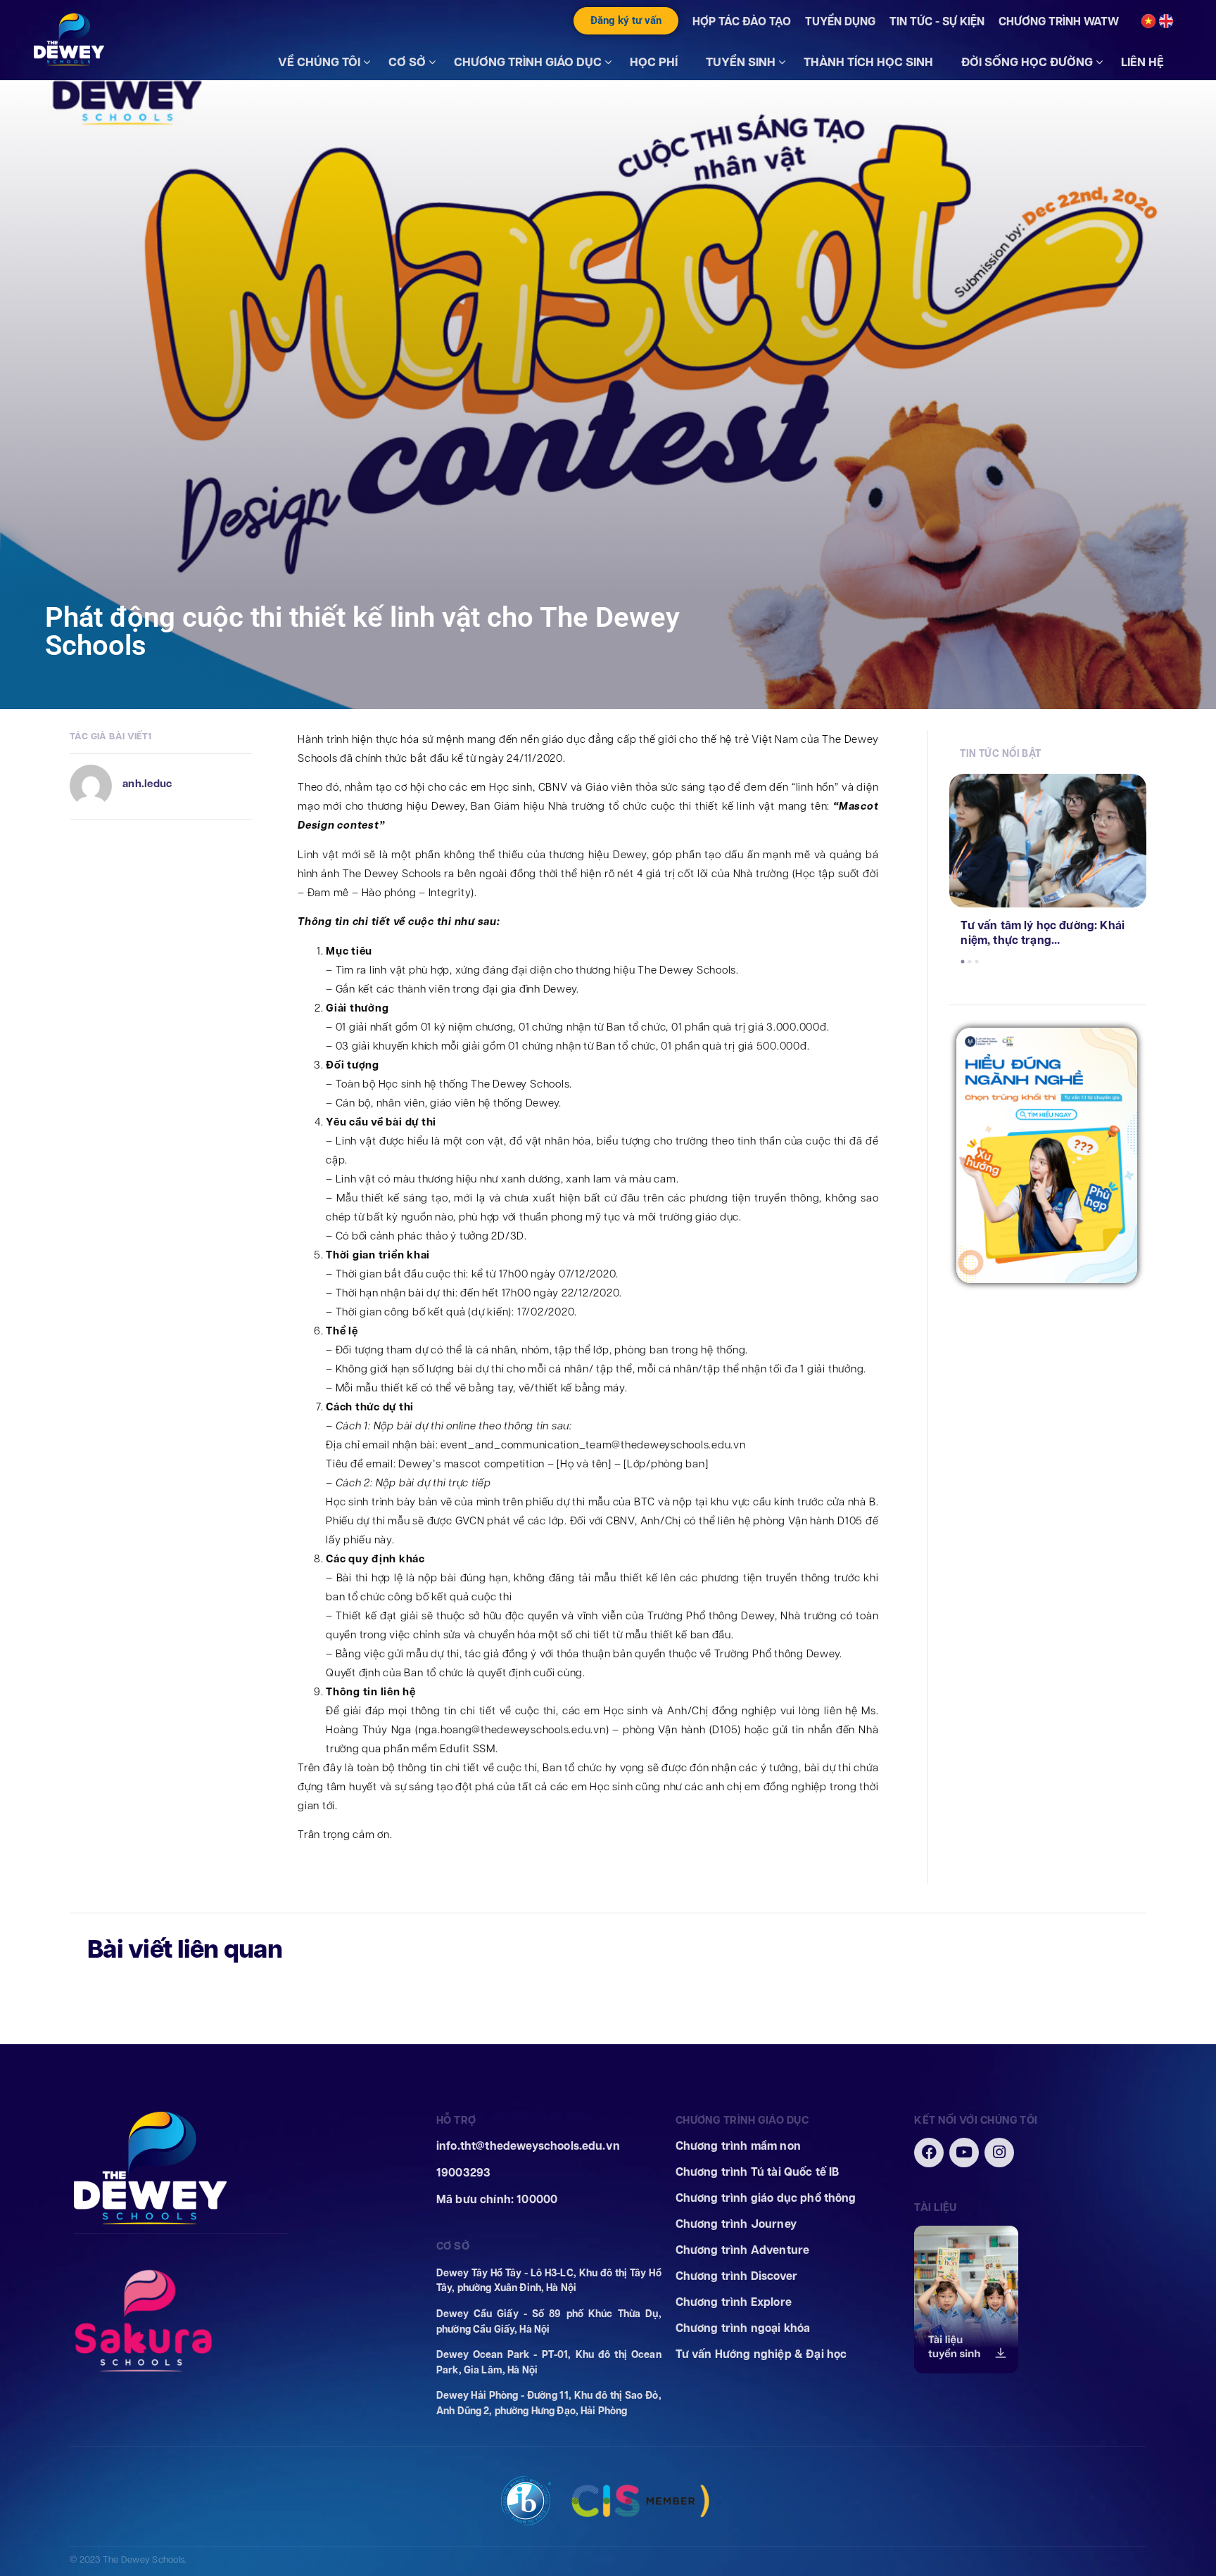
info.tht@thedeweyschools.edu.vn (528, 2146)
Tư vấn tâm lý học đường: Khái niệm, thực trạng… (1043, 933)
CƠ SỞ (407, 62)
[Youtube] (964, 2153)
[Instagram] (999, 2153)
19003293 (463, 2173)
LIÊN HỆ (1142, 62)
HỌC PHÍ (654, 62)
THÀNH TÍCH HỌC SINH (868, 62)
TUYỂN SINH (741, 62)
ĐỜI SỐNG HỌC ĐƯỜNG (1027, 62)
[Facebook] (929, 2153)
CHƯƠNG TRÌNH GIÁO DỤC (528, 62)
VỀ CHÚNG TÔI (319, 62)
